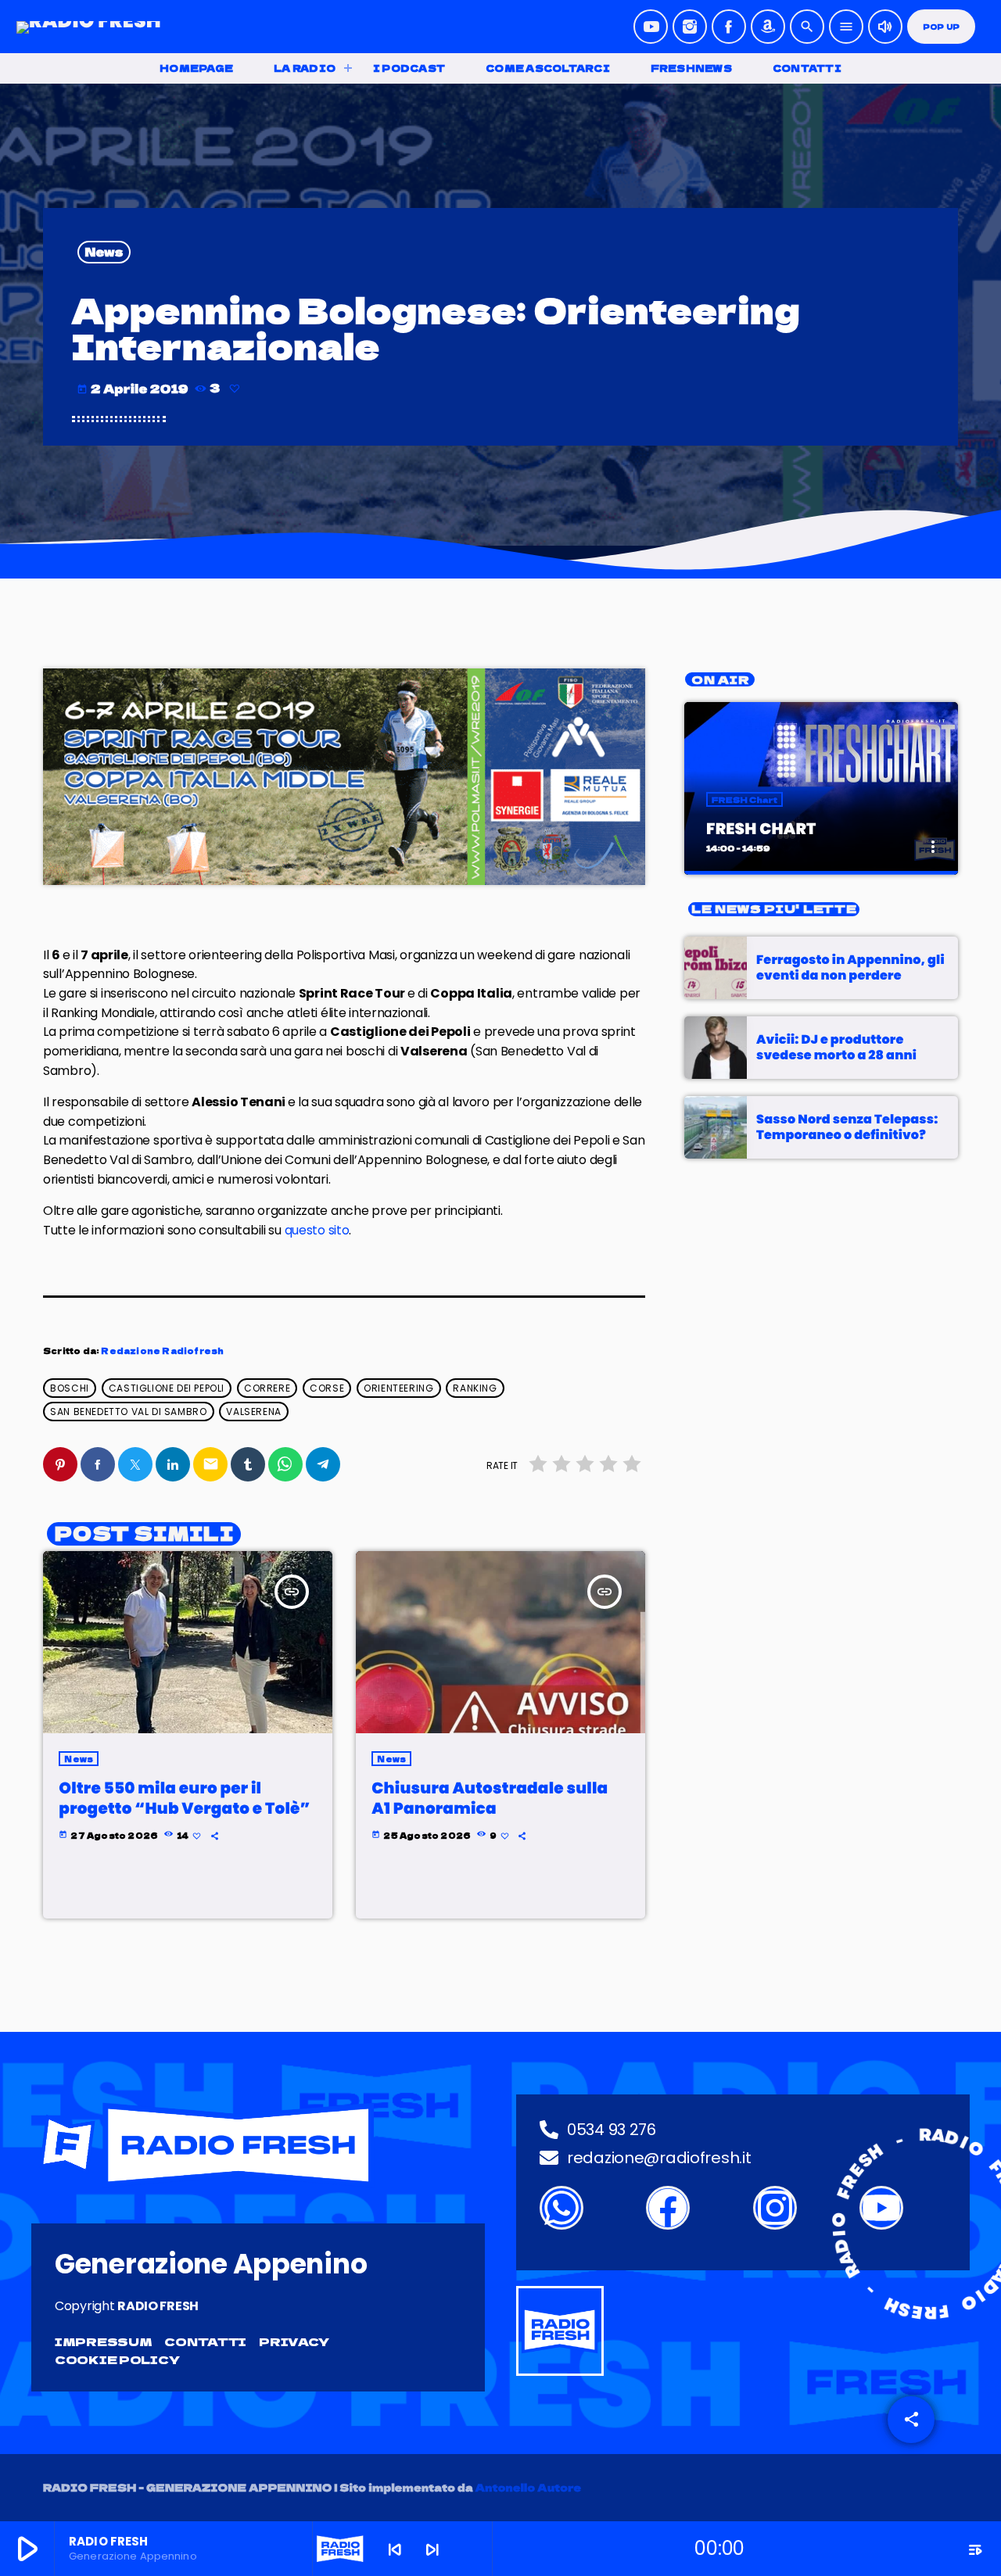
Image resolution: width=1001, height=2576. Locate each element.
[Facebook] (729, 27)
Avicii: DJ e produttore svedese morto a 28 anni (836, 1047)
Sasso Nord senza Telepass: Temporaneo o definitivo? (847, 1127)
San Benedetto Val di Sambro (128, 1412)
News (104, 252)
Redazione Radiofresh (162, 1351)
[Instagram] (690, 27)
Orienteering (398, 1388)
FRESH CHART (761, 829)
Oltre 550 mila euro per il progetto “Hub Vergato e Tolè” (184, 1798)
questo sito (317, 1230)
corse (327, 1388)
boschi (70, 1388)
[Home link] (89, 27)
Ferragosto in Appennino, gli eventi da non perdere (850, 967)
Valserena (253, 1412)
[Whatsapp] (561, 2208)
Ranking (475, 1388)
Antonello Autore (529, 2487)
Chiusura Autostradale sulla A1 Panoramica (490, 1798)
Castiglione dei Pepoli (167, 1388)
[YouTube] (651, 27)
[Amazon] (768, 27)
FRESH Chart (744, 799)
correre (267, 1388)
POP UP (941, 27)
